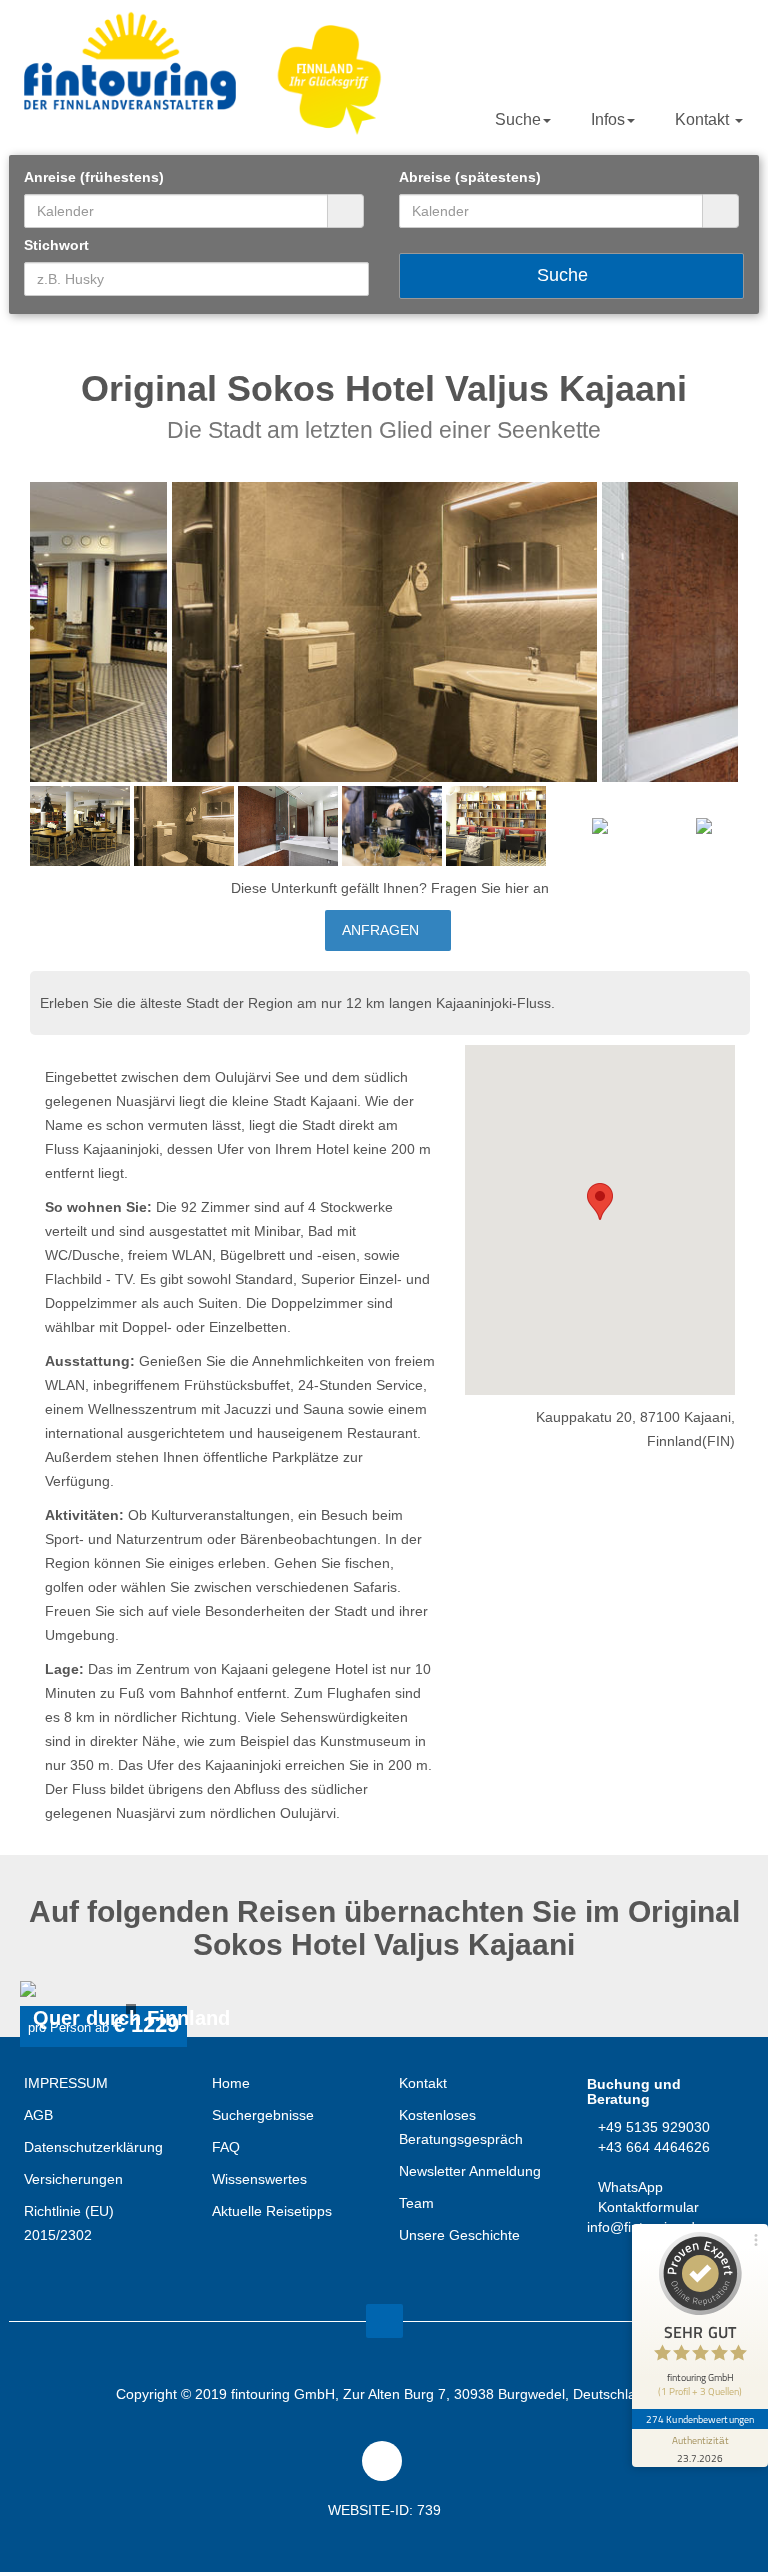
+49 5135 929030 (654, 2127)
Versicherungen (73, 2179)
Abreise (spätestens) (470, 177)
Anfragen (382, 930)
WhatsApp (630, 2187)
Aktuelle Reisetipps (272, 2211)
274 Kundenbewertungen (700, 2419)
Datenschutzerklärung (93, 2147)
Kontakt (704, 119)
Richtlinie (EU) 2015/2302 (69, 2223)
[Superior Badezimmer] (384, 632)
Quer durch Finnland (131, 2019)
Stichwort (56, 245)
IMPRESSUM (66, 2083)
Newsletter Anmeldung (470, 2171)
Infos (608, 119)
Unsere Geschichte (459, 2235)
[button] (600, 1201)
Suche (518, 119)
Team (416, 2203)
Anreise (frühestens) (94, 177)
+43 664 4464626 (654, 2147)
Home (231, 2083)
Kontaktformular (648, 2207)
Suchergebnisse (263, 2115)
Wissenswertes (259, 2179)
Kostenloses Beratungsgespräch (461, 2127)
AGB (38, 2115)
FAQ (226, 2147)
